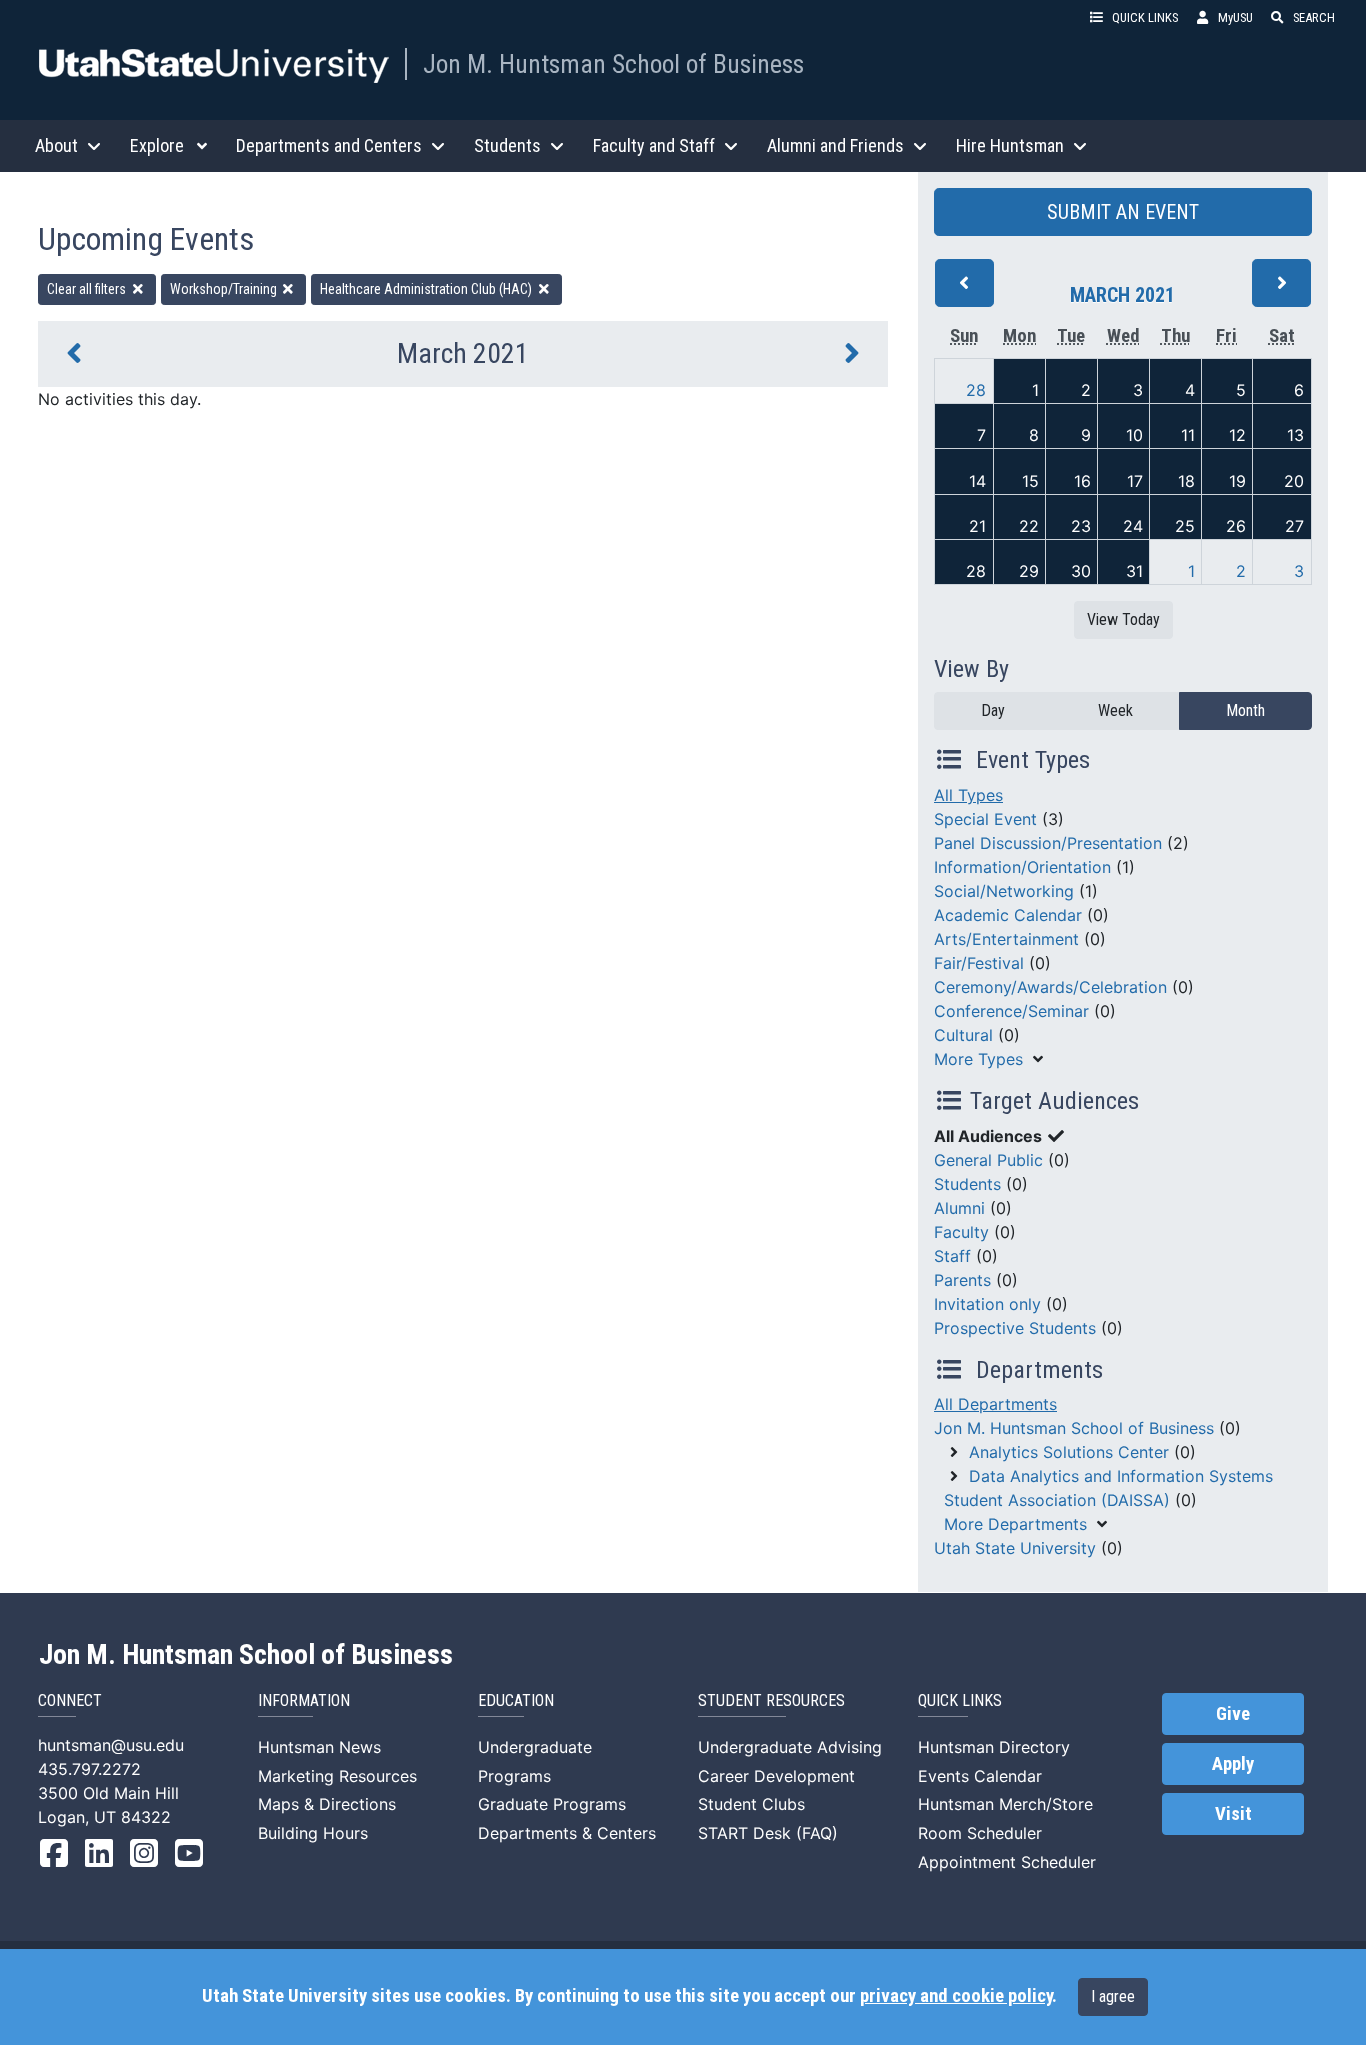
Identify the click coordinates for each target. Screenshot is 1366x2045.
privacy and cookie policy (956, 1996)
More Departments (1015, 1524)
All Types (968, 795)
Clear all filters (88, 289)
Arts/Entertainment (1006, 939)
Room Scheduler (980, 1833)
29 (1029, 571)
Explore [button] (157, 145)
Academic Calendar (1008, 915)
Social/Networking (1004, 891)
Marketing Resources (337, 1776)
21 (977, 526)
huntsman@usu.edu (111, 1745)
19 (1237, 481)
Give (1233, 1714)
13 (1295, 435)
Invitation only (987, 1304)
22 (1029, 526)
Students (967, 1184)
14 (977, 481)
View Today (1123, 619)
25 (1185, 526)
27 (1294, 526)
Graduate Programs (552, 1804)
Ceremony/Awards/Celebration (1050, 987)
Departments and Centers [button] (329, 145)
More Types (978, 1059)
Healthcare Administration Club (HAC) (427, 289)
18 (1186, 481)
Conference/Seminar (1011, 1011)
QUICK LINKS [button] (1145, 17)
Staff (952, 1256)
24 (1133, 526)
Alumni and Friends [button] (835, 145)
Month (1245, 710)
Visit (1233, 1814)
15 (1030, 481)
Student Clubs (751, 1804)
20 (1294, 481)
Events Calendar (980, 1776)
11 (1188, 435)
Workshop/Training (225, 289)
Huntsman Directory (994, 1747)
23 (1081, 526)
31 (1134, 571)
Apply (1233, 1764)
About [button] (56, 145)
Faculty (961, 1232)
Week (1115, 710)
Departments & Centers (567, 1833)
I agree (1113, 1996)
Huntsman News (319, 1747)
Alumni (959, 1208)
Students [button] (507, 145)
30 (1081, 571)
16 (1082, 481)
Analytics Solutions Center (1069, 1452)
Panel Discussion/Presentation (1048, 843)
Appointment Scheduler (1007, 1862)
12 (1237, 435)
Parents (962, 1280)
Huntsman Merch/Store (1005, 1804)
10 (1134, 435)
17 (1135, 481)
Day (993, 710)
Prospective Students (1015, 1328)
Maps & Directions (327, 1804)
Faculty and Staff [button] (654, 145)
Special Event (985, 819)
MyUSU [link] (1235, 17)
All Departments (995, 1404)
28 (976, 390)
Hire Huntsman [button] (1010, 145)
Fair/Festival (979, 963)
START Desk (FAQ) (768, 1833)
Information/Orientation (1022, 867)
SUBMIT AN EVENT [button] (1123, 212)
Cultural (963, 1035)
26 (1236, 526)
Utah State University (1015, 1548)
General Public (988, 1160)
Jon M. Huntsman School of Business (613, 64)
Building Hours (313, 1833)
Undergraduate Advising (790, 1747)
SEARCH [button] (1314, 17)
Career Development (776, 1776)
